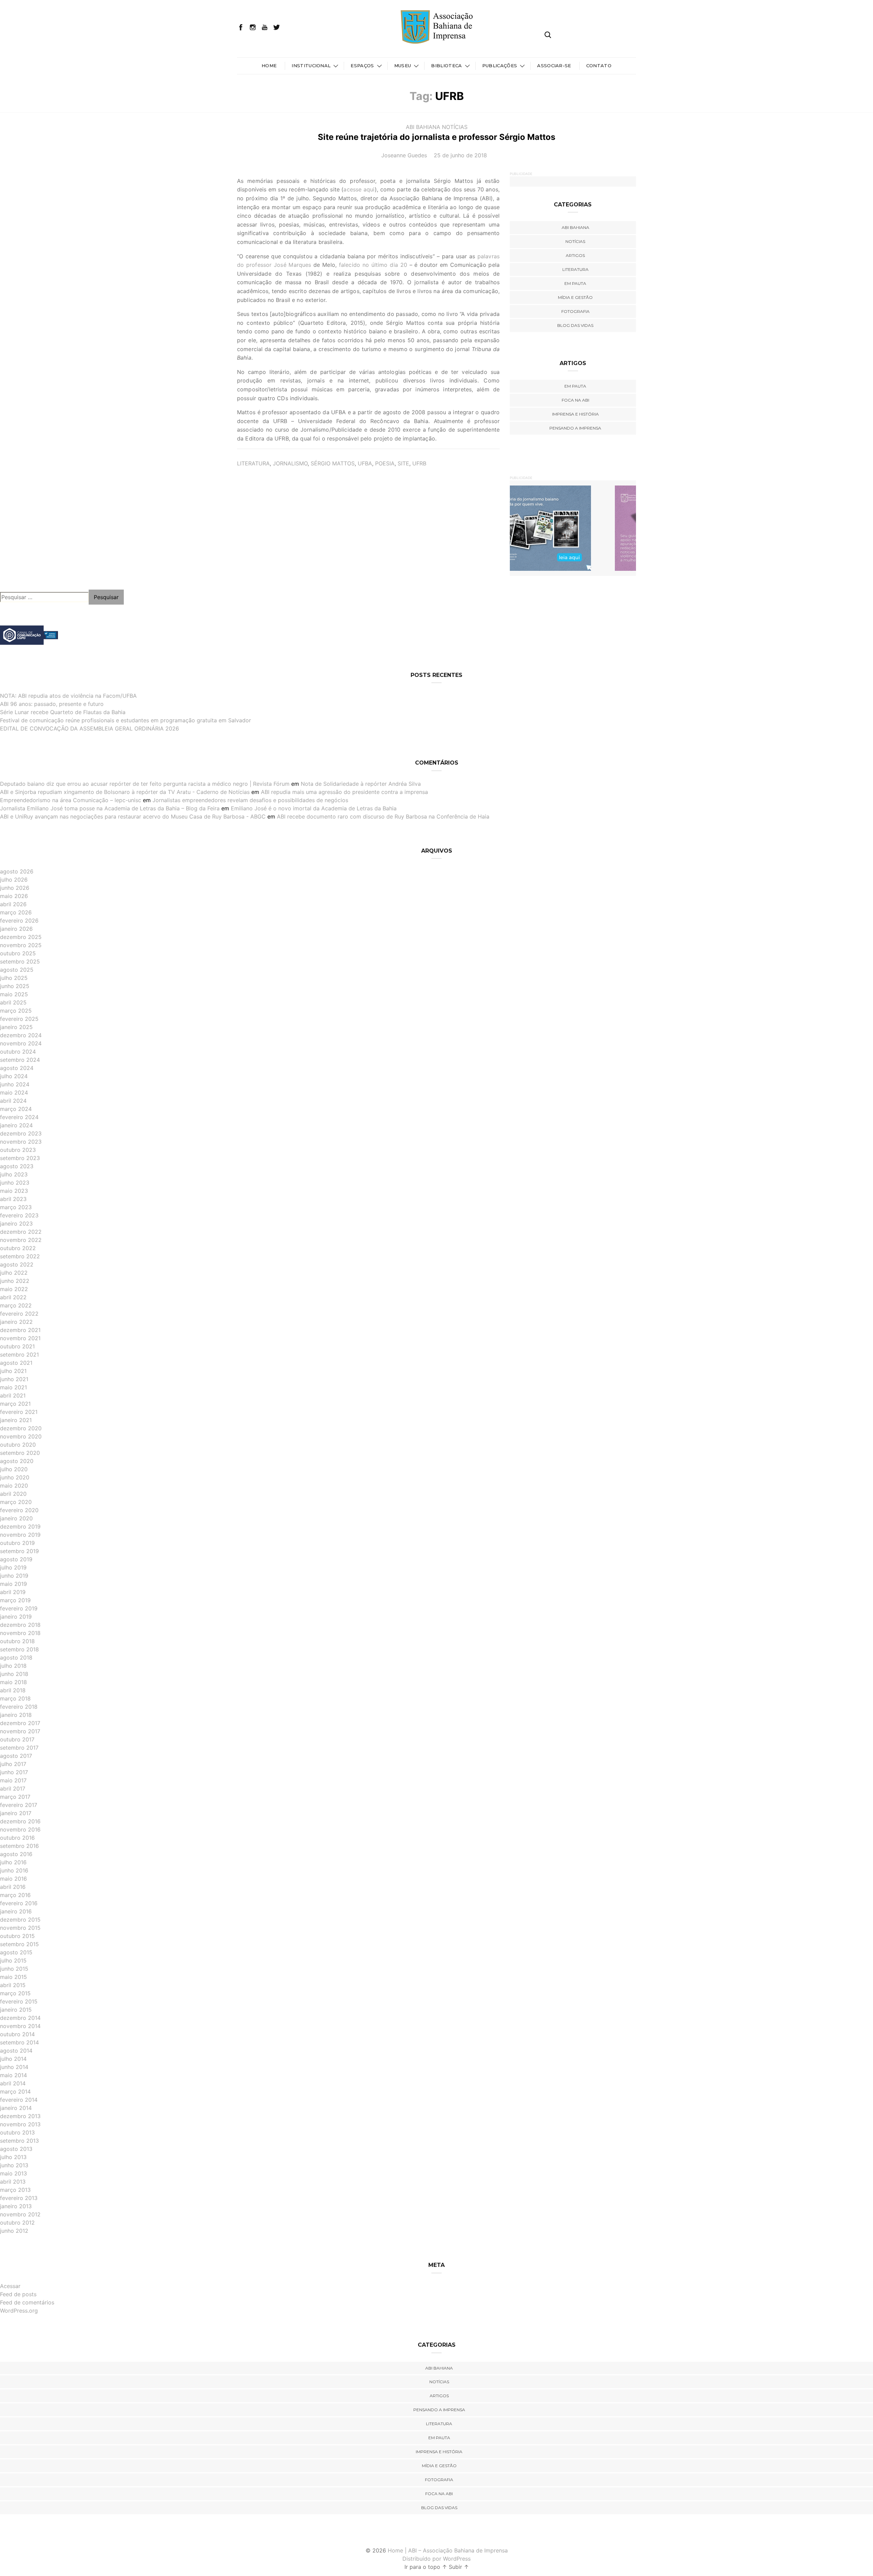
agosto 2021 (16, 1363)
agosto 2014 (16, 2051)
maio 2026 (14, 896)
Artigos (575, 255)
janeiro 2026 (16, 929)
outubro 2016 (17, 1838)
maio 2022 (14, 1289)
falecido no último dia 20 (373, 265)
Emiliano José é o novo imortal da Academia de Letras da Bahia (314, 808)
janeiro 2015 (16, 2010)
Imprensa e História (575, 414)
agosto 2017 (16, 1756)
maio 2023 (14, 1191)
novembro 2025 (21, 945)
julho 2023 (14, 1174)
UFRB (419, 463)
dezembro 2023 (21, 1133)
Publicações (500, 66)
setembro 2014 (19, 2042)
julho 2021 (13, 1371)
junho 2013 (14, 2165)
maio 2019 (13, 1584)
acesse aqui (359, 189)
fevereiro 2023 (19, 1215)
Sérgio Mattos (333, 463)
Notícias (455, 127)
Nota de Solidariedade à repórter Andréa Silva (361, 784)
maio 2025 (14, 994)
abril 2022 (13, 1297)
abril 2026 (13, 904)
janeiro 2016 (16, 1911)
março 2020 (16, 1502)
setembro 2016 (19, 1846)
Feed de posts (18, 2294)
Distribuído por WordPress (436, 2559)
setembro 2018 (19, 1649)
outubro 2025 (18, 953)
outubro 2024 (18, 1052)
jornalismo (290, 463)
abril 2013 (13, 2182)
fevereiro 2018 (19, 1707)
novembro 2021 (20, 1338)
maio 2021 (13, 1387)
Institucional (311, 66)
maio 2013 (13, 2173)
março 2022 (16, 1305)
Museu (403, 66)
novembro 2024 (21, 1043)
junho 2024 (15, 1084)
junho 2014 (14, 2067)
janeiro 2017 (16, 1813)
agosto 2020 (17, 1461)
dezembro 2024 (21, 1035)
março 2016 (15, 1895)
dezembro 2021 (20, 1330)
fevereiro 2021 (19, 1412)
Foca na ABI (575, 400)
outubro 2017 (17, 1739)
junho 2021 (14, 1379)
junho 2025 (15, 986)
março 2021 (15, 1404)
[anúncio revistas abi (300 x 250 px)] (573, 527)
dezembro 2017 (20, 1723)
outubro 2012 (17, 2223)
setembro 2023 (20, 1158)
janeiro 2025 (16, 1027)
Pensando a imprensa (575, 428)
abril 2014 (13, 2083)
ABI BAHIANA (423, 127)
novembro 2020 (21, 1436)
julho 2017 (13, 1764)
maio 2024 (14, 1092)
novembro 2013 (20, 2124)
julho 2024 (14, 1076)
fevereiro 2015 (19, 2001)
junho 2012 (14, 2231)
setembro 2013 (19, 2141)
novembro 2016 (20, 1829)
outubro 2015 (17, 1936)
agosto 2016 (16, 1854)
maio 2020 (14, 1486)
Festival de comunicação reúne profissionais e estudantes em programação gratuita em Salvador (125, 720)
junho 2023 (15, 1183)
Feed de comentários (27, 2302)
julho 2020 (14, 1469)
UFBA (365, 463)
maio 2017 (13, 1780)
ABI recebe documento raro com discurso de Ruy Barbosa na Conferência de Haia (383, 816)
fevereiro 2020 (19, 1510)
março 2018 (15, 1698)
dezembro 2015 (20, 1920)
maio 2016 (13, 1879)
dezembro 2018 (20, 1625)
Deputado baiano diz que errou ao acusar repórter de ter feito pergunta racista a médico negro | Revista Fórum (145, 784)
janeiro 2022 (16, 1322)
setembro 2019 (19, 1551)
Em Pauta (575, 386)
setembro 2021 (19, 1355)
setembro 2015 (19, 1944)
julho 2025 (14, 978)
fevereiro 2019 (19, 1608)
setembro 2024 (20, 1060)
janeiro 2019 (16, 1617)
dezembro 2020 (21, 1428)
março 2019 (15, 1600)
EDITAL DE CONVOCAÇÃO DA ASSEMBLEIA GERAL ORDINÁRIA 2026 (90, 728)
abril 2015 (13, 1985)
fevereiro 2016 (19, 1903)
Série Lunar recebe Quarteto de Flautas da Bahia (63, 712)
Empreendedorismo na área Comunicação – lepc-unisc (71, 800)
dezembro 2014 (20, 2018)
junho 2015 (14, 1969)
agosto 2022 (17, 1264)
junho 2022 (15, 1281)
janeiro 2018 (16, 1715)
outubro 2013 (17, 2132)
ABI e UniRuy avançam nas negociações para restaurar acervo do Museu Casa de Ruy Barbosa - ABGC (133, 816)
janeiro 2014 (16, 2108)
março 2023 (16, 1207)
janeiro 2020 (16, 1518)
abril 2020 (13, 1494)
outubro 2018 (17, 1641)
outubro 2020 (18, 1445)
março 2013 (15, 2190)
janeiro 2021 (16, 1420)
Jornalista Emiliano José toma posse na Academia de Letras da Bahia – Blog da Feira (110, 808)
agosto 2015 (16, 1952)
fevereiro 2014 (19, 2100)
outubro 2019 (17, 1543)
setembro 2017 (19, 1748)
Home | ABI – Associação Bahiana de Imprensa (448, 2550)
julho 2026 (14, 880)
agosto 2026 (17, 871)
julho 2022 (14, 1273)
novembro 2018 (20, 1633)
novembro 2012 (20, 2214)
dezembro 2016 (20, 1821)
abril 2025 (13, 1002)
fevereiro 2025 (19, 1019)
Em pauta (575, 283)
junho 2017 (14, 1772)
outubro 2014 (17, 2034)
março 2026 (16, 912)
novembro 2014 (20, 2026)
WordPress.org (19, 2311)
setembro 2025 (20, 961)
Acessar (10, 2286)
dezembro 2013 (20, 2116)
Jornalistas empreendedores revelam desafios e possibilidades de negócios (250, 800)
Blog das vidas (575, 325)
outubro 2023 (18, 1150)
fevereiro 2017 (19, 1805)
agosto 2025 (17, 970)
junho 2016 (14, 1870)
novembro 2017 (20, 1731)
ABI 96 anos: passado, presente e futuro (52, 704)
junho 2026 (15, 888)
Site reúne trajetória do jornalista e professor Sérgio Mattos (436, 137)
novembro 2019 (20, 1535)
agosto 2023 (17, 1166)
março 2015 (15, 1993)
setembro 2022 (20, 1256)
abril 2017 (13, 1789)
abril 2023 (13, 1199)
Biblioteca (446, 66)
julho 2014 (13, 2059)
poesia (385, 463)
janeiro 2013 (16, 2206)
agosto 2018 (16, 1658)
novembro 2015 (20, 1928)
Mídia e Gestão (575, 297)
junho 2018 (14, 1674)
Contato (599, 66)
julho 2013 (13, 2157)
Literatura (253, 463)
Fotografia (575, 311)
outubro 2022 (18, 1248)
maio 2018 (13, 1682)
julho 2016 (13, 1862)
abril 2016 (13, 1887)
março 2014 (15, 2092)
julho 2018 (13, 1666)
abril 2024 (13, 1101)
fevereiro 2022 (19, 1314)
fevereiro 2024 (19, 1117)
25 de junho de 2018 (460, 155)
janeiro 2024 (16, 1125)
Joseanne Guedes (404, 155)
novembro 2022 (21, 1240)
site (403, 463)
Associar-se (554, 66)
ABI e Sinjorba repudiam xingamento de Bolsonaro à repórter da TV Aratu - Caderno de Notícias (125, 792)
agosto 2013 (16, 2149)
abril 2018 (13, 1690)
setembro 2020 (20, 1453)
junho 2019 (14, 1576)
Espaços (362, 66)
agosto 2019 (16, 1559)
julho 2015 (13, 1960)
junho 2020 (15, 1477)
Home (269, 66)
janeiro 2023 (16, 1224)
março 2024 (16, 1109)
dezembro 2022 (21, 1232)
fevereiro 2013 (19, 2198)
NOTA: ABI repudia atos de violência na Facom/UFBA (68, 696)
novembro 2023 (21, 1142)
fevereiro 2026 (19, 921)
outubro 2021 (17, 1346)
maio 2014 (13, 2075)
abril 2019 (13, 1592)
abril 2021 (13, 1395)
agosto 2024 (17, 1068)
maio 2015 (13, 1977)
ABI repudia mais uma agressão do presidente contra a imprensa (344, 792)
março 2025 (16, 1011)
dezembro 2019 (20, 1526)
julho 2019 (13, 1567)
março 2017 (15, 1797)
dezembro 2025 (21, 937)
